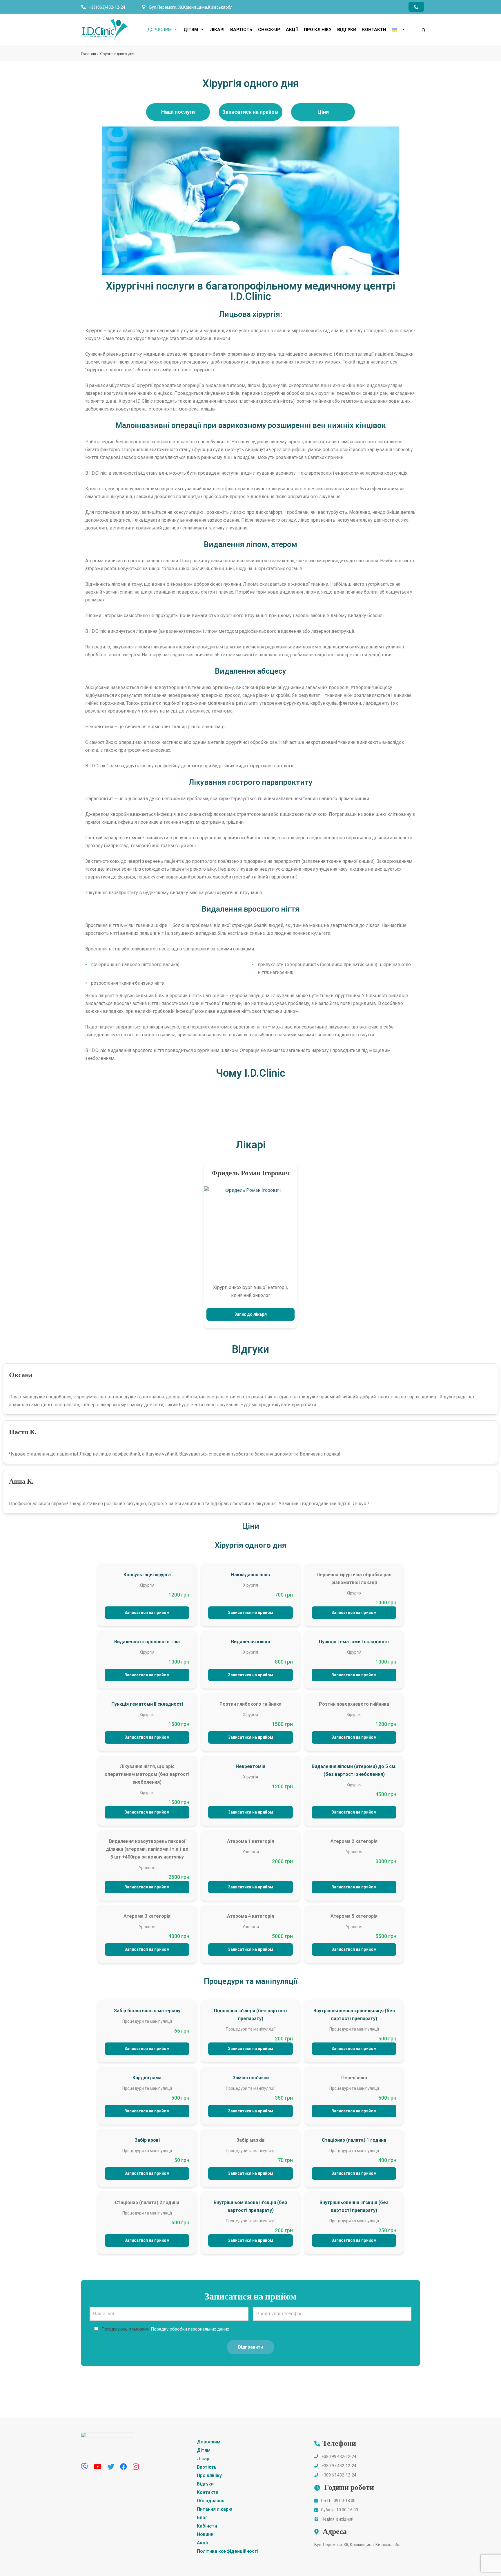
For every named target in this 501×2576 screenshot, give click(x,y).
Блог (202, 2518)
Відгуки (347, 30)
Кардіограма (147, 2078)
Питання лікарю (215, 2509)
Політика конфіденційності (228, 2551)
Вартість (241, 30)
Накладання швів (251, 1575)
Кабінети (207, 2526)
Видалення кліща (251, 1642)
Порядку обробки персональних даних (190, 2329)
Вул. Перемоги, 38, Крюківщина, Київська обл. (358, 2545)
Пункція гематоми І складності (354, 1642)
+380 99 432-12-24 (339, 2456)
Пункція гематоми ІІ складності (147, 1704)
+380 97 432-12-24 (339, 2466)
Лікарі (217, 30)
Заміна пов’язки (251, 2078)
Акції (292, 30)
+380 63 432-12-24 (339, 2475)
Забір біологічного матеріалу (147, 2011)
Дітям (191, 30)
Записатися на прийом (251, 112)
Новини (205, 2534)
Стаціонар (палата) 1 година (354, 2140)
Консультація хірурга (147, 1575)
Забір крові (147, 2140)
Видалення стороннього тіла (147, 1642)
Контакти (374, 30)
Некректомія (251, 1766)
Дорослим (159, 30)
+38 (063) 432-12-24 (107, 7)
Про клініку (318, 30)
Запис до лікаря (251, 1314)
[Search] (418, 20)
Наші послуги (178, 112)
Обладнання (211, 2501)
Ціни (323, 112)
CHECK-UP (269, 30)
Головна (88, 54)
